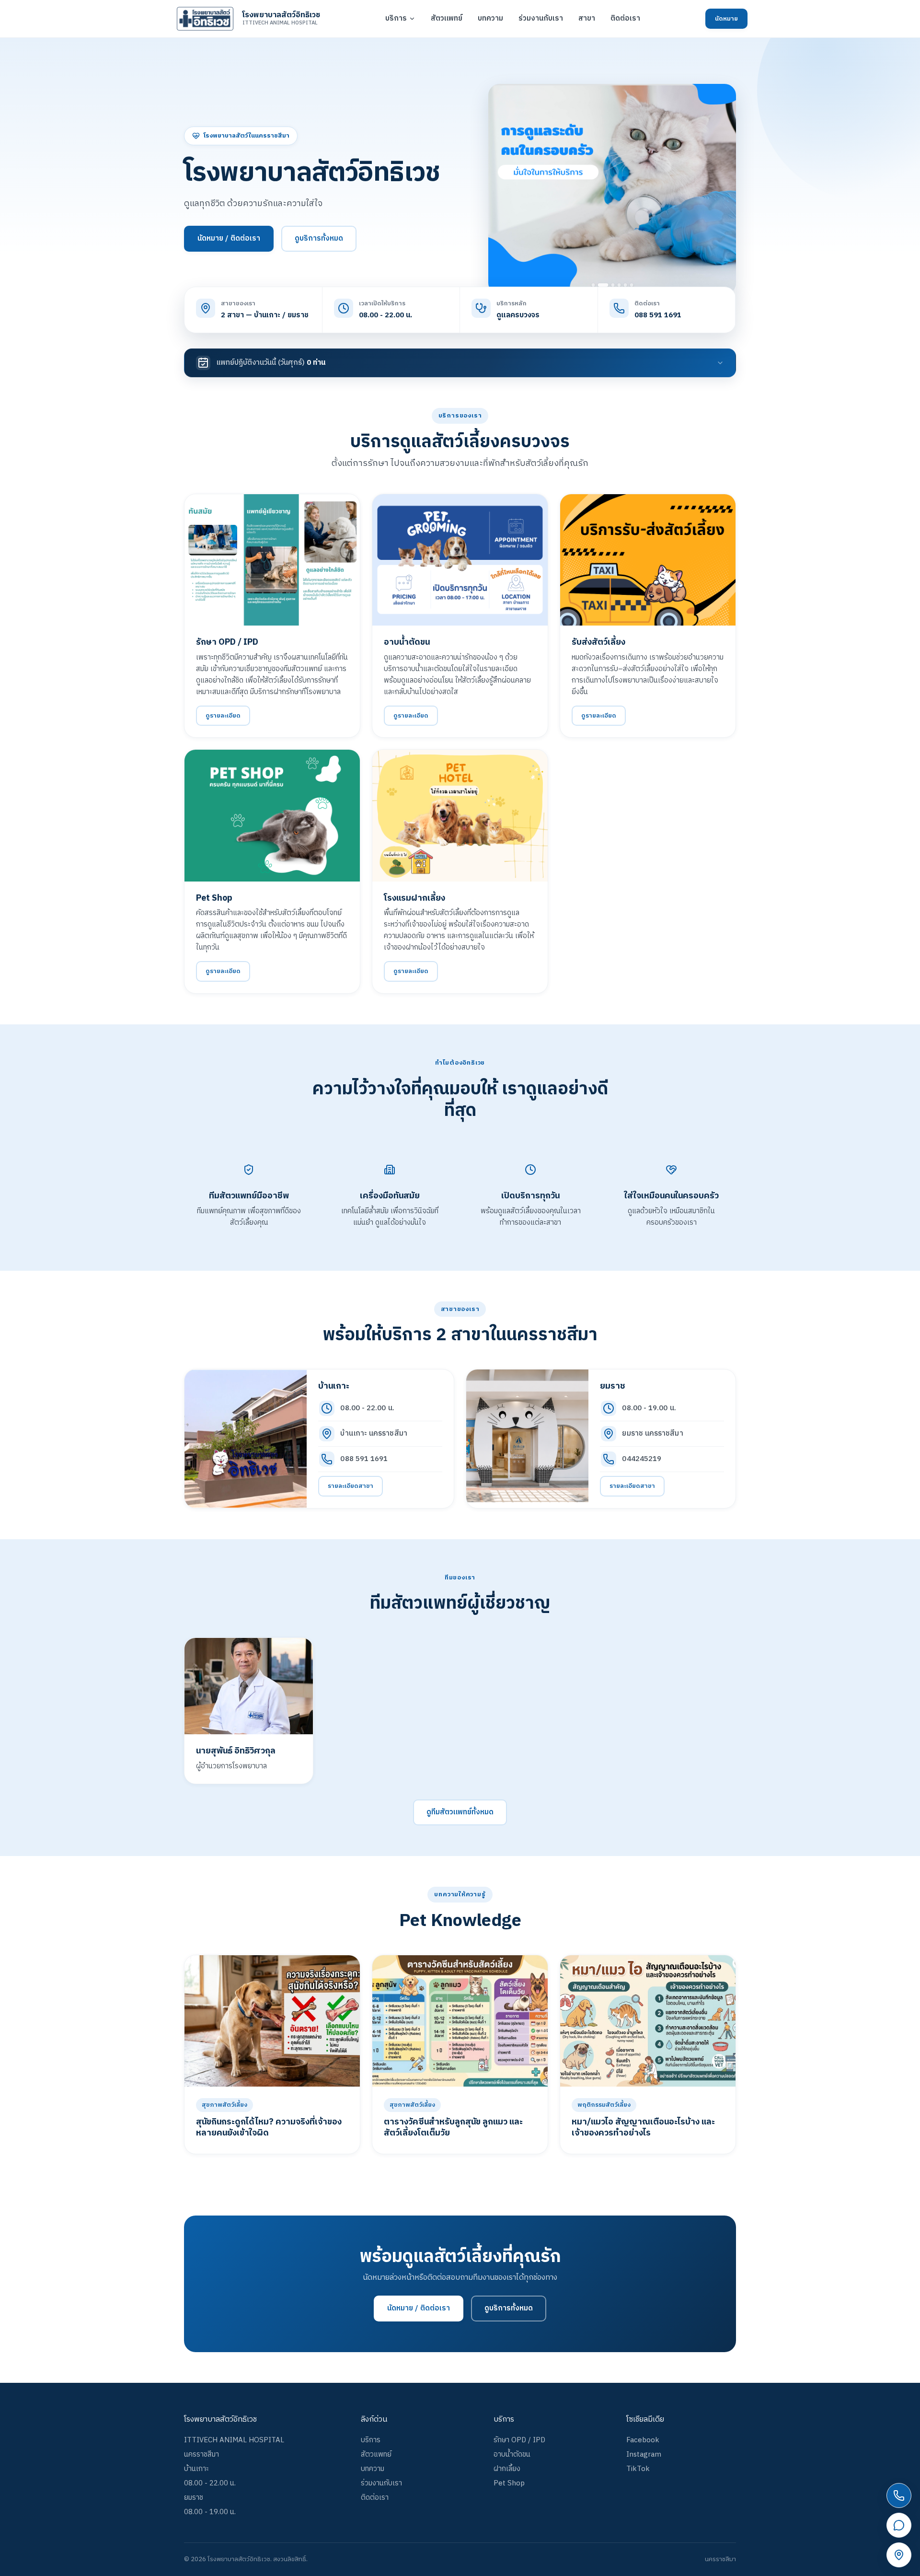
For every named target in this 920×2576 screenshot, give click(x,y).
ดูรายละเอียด (223, 716)
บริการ (396, 19)
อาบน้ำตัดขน (512, 2454)
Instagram (644, 2454)
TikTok (638, 2469)
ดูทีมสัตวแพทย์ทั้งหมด (460, 1812)
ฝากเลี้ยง (507, 2469)
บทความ (490, 19)
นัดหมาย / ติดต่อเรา (229, 238)
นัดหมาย (726, 19)
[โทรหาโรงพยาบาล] (899, 2495)
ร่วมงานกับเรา (541, 19)
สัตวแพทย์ (447, 19)
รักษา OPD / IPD (519, 2440)
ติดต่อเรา (625, 19)
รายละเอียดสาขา (351, 1486)
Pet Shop (509, 2483)
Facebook (643, 2440)
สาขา (587, 19)
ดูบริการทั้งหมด (319, 238)
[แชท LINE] (899, 2525)
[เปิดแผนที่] (899, 2555)
